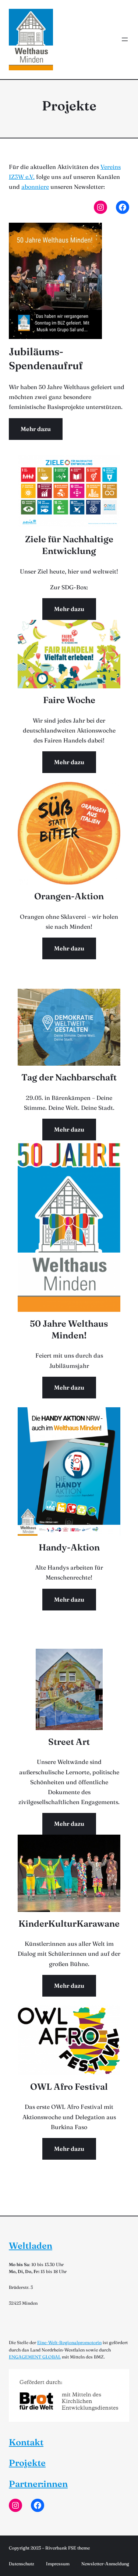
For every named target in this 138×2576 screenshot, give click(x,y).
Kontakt (26, 2442)
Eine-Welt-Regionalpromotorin (69, 2342)
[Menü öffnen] (125, 39)
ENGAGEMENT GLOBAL (35, 2357)
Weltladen (31, 2246)
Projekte (27, 2463)
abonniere (35, 187)
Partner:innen (38, 2484)
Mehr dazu (36, 429)
